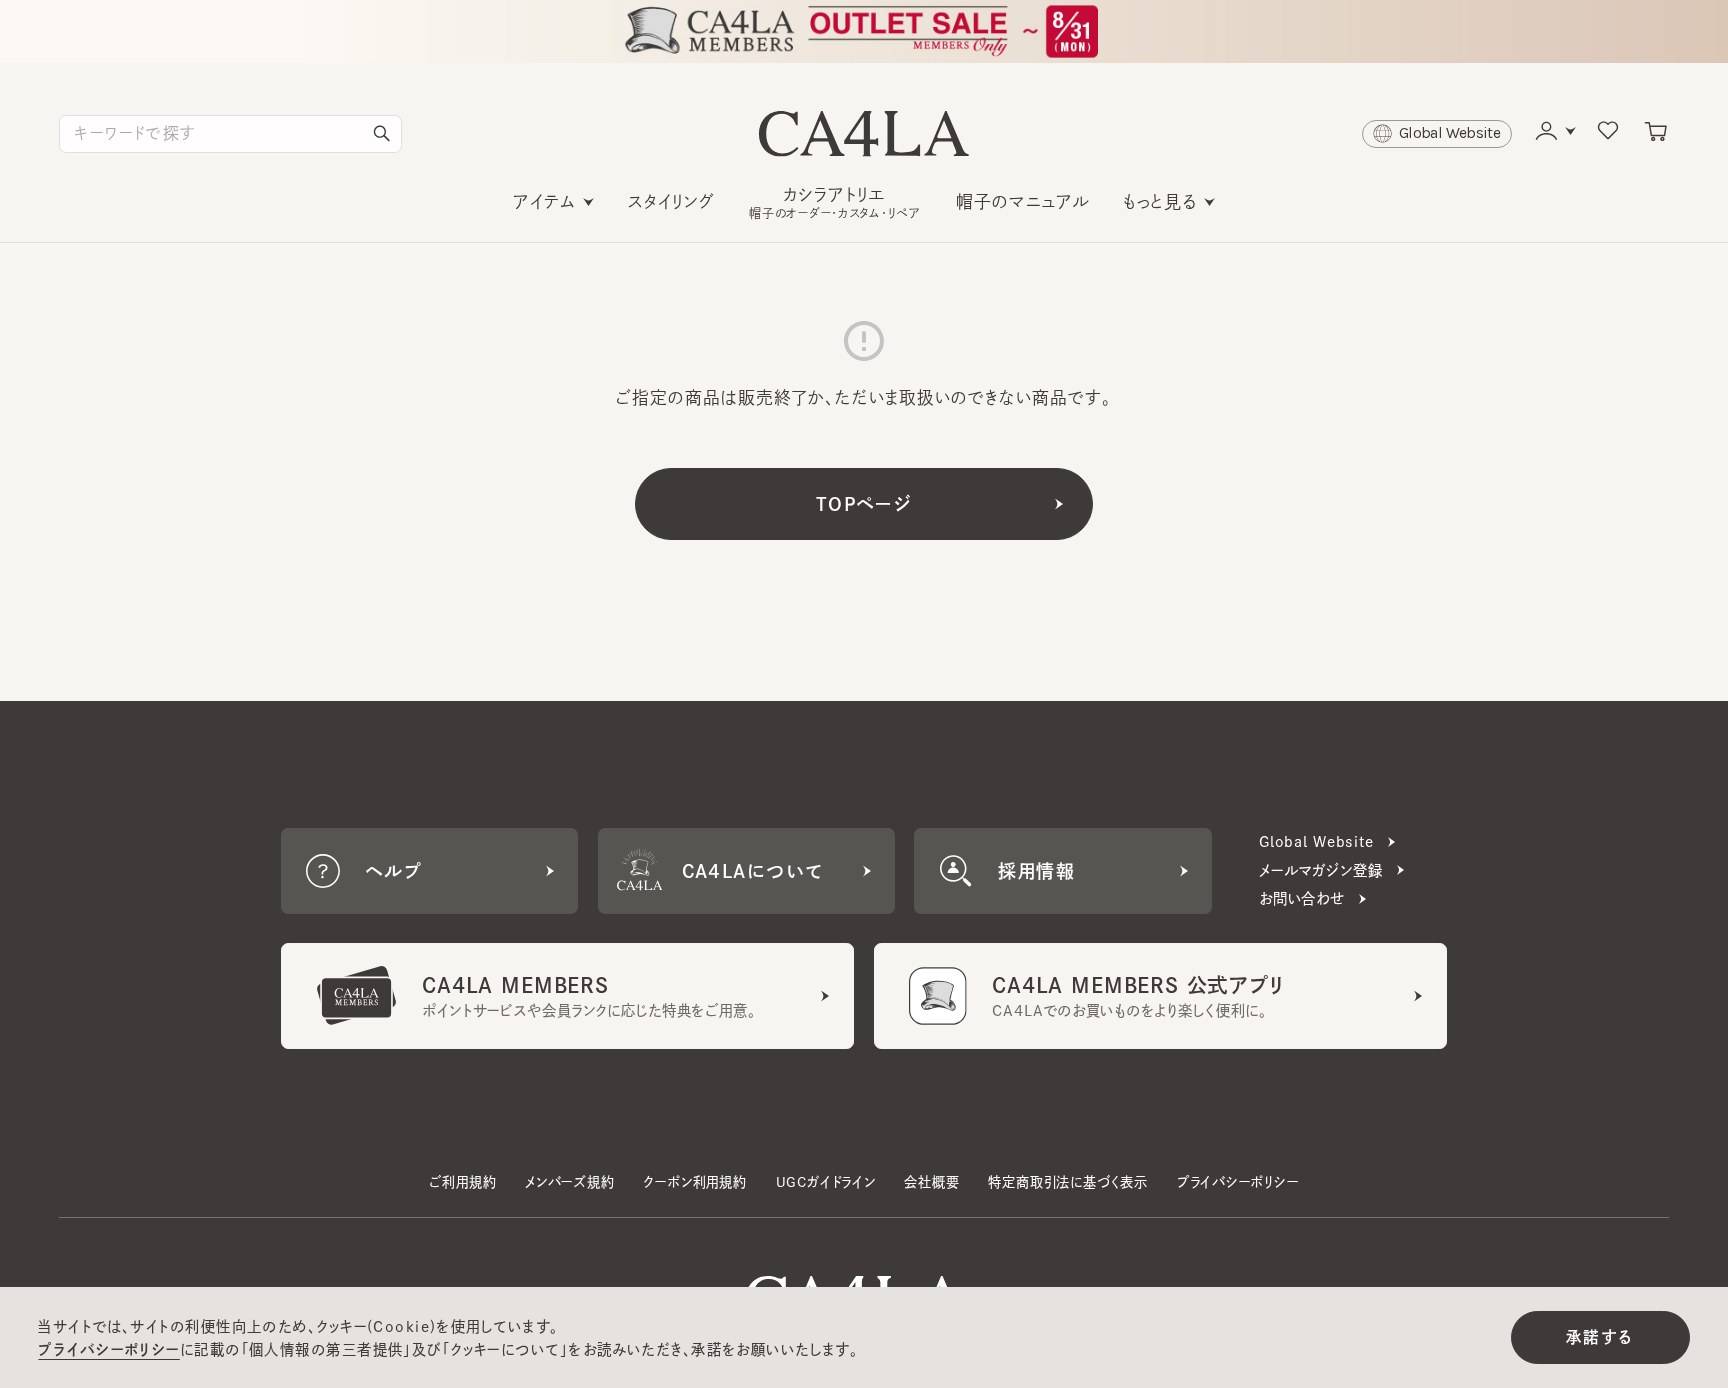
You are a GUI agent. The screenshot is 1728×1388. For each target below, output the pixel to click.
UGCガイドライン (826, 1182)
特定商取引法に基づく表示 (1068, 1182)
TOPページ (864, 504)
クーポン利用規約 (694, 1182)
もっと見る (1160, 201)
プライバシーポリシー (1238, 1182)
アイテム (544, 201)
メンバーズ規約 (570, 1182)
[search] (382, 134)
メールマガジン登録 (1321, 870)
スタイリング (671, 201)
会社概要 (931, 1182)
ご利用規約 (462, 1182)
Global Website (1316, 841)
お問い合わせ (1302, 898)
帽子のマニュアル (1023, 201)
